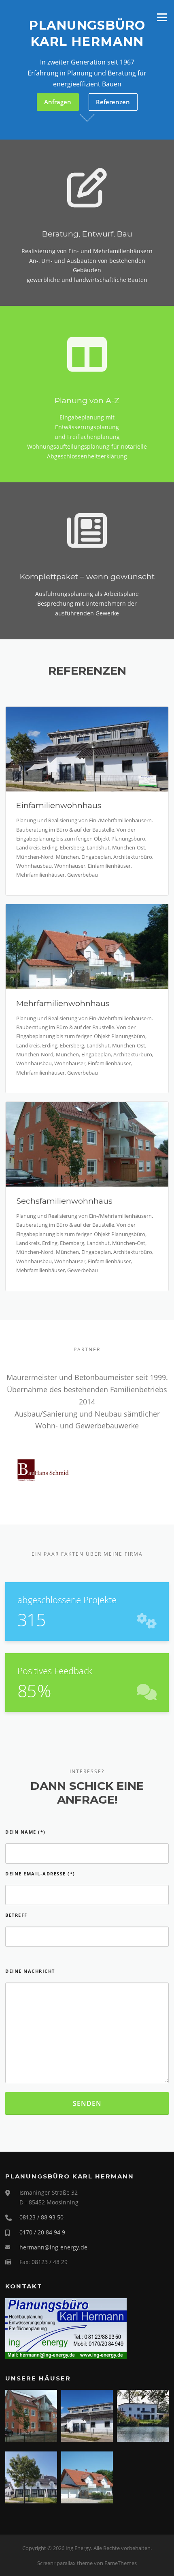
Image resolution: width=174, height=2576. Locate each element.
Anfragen (58, 102)
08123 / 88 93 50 (41, 2217)
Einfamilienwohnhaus (59, 805)
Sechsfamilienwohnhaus (64, 1201)
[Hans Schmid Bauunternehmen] (43, 1469)
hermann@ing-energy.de (53, 2247)
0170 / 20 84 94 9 (42, 2232)
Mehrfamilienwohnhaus (63, 1003)
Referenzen (113, 102)
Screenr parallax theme (65, 2563)
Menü (162, 17)
